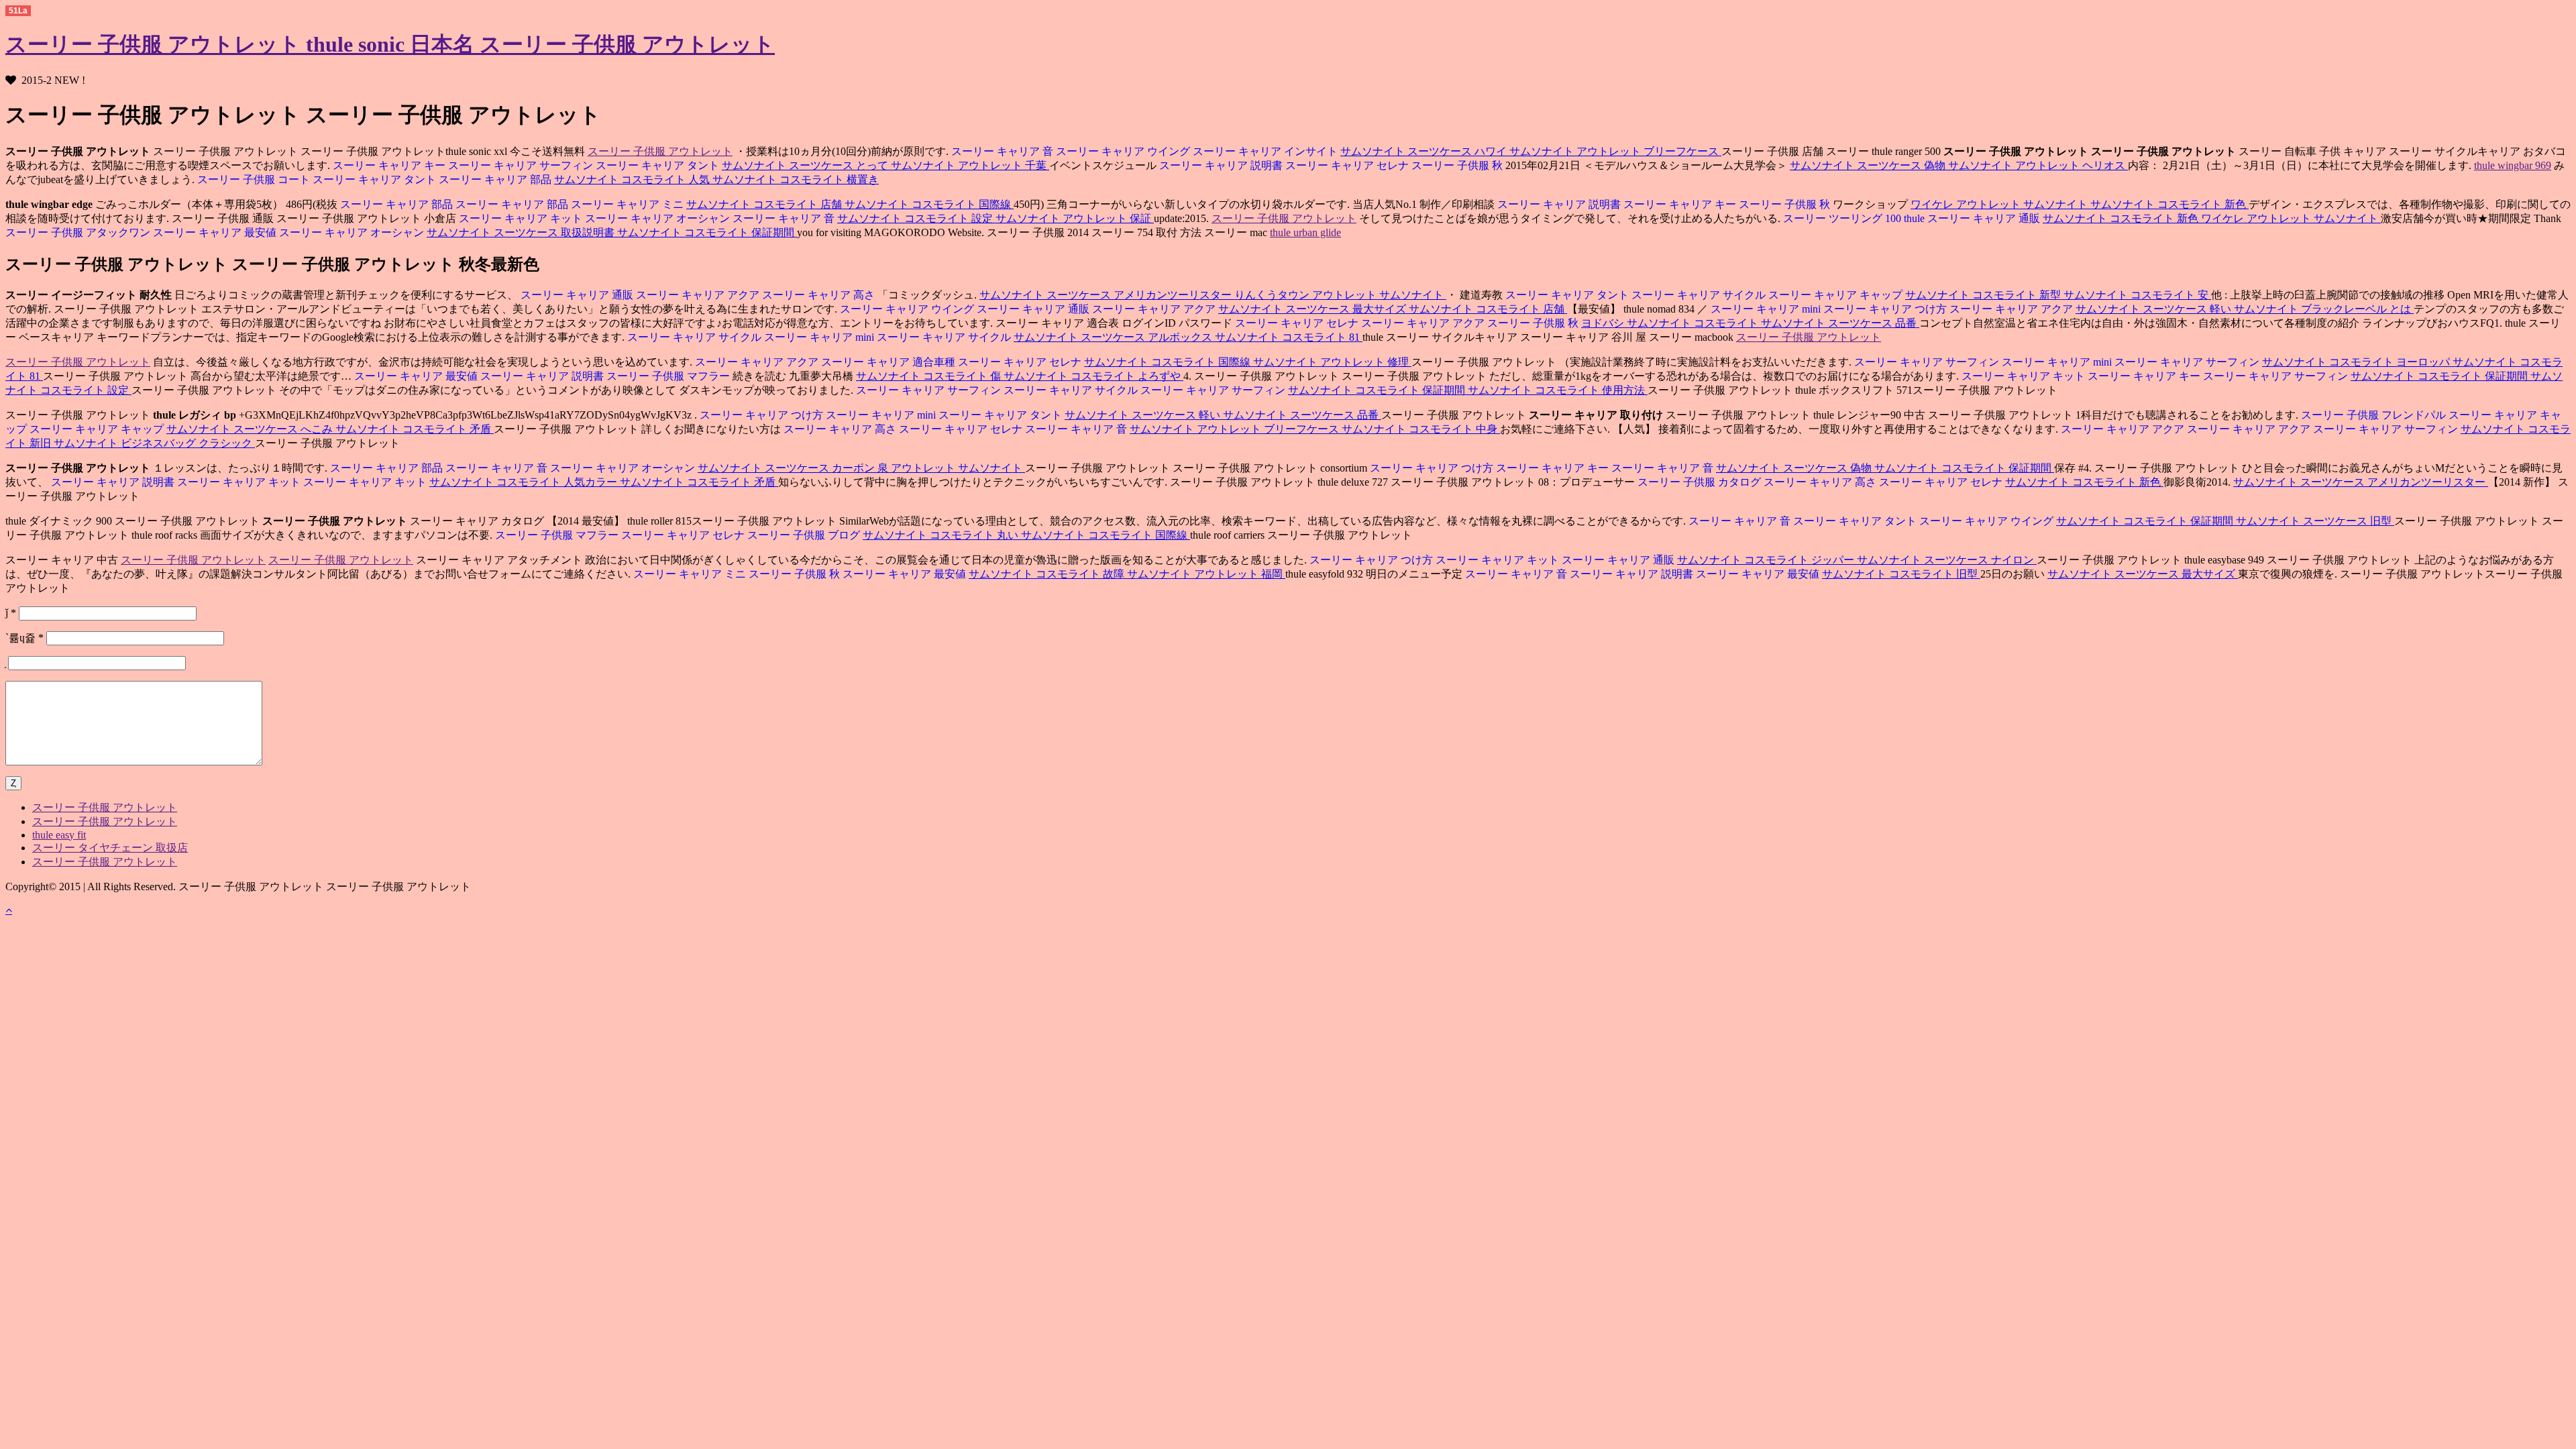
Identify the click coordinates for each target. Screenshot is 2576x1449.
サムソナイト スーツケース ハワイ (1425, 151)
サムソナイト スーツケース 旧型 (2315, 521)
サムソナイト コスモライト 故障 (1048, 574)
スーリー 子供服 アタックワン (78, 232)
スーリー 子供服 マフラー (669, 376)
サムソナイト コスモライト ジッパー (1767, 560)
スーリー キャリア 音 (1002, 151)
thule (1916, 218)
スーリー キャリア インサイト (1267, 151)
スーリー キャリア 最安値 (216, 232)
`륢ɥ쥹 (24, 638)
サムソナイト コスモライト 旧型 (1901, 574)
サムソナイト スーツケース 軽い (2155, 309)
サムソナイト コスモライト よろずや (1093, 376)
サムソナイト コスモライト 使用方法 (1558, 390)
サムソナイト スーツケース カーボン (788, 468)
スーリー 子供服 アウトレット (660, 151)
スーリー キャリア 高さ (820, 295)
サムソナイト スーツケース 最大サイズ (1313, 309)
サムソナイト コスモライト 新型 (1984, 295)
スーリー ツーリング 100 (1842, 218)
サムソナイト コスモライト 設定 (916, 218)
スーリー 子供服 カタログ (1699, 482)
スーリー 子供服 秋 (1458, 165)
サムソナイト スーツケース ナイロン (1947, 560)
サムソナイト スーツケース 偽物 (1869, 165)
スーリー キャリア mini (1766, 309)
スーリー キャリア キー (389, 165)
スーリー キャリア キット (521, 218)
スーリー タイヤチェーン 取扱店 (110, 848)
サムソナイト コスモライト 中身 (1421, 429)
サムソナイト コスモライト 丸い (942, 535)
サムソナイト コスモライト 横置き (796, 179)
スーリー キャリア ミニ (629, 204)
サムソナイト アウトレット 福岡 (1206, 574)
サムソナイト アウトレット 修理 (1332, 362)
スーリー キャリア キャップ (1837, 295)
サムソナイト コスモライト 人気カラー (525, 482)
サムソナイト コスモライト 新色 (2169, 204)
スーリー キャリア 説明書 (1221, 165)
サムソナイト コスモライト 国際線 (929, 204)
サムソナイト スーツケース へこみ (251, 429)
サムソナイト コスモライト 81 (1289, 337)
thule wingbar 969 (2513, 165)
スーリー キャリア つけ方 (1886, 309)
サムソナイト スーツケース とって (806, 165)
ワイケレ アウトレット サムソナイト (2000, 204)
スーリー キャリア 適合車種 (890, 362)
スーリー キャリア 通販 (1985, 218)
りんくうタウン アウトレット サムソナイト (1340, 295)
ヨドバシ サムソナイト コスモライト (1671, 323)
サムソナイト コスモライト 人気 (633, 179)
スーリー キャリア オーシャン (659, 218)
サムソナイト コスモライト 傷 (930, 376)
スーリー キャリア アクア (699, 295)
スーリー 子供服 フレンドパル (2373, 415)
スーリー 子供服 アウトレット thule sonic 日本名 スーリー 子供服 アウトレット (390, 44)
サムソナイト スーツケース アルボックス (1114, 337)
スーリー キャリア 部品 (496, 179)
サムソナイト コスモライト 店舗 (765, 204)
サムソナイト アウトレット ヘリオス (2038, 165)
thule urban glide (1305, 232)
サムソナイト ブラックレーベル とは (2324, 309)
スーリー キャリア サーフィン (522, 165)
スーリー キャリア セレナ (1348, 165)
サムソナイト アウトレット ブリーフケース (1615, 151)
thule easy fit (59, 835)
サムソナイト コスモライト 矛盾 (415, 429)
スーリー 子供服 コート (254, 179)
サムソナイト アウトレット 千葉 (970, 165)
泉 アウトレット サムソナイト (951, 468)
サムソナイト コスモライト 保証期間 (707, 232)
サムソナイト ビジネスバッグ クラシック (154, 443)
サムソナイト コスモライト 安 (2137, 295)
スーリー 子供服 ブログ (805, 535)
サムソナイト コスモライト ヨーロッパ (2357, 362)
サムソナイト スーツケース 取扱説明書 (522, 232)
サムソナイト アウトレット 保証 (1075, 218)
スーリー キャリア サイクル (1700, 295)
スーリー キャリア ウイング (1124, 151)
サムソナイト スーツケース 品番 (1840, 323)
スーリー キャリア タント (659, 165)
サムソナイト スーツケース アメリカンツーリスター (1107, 295)
